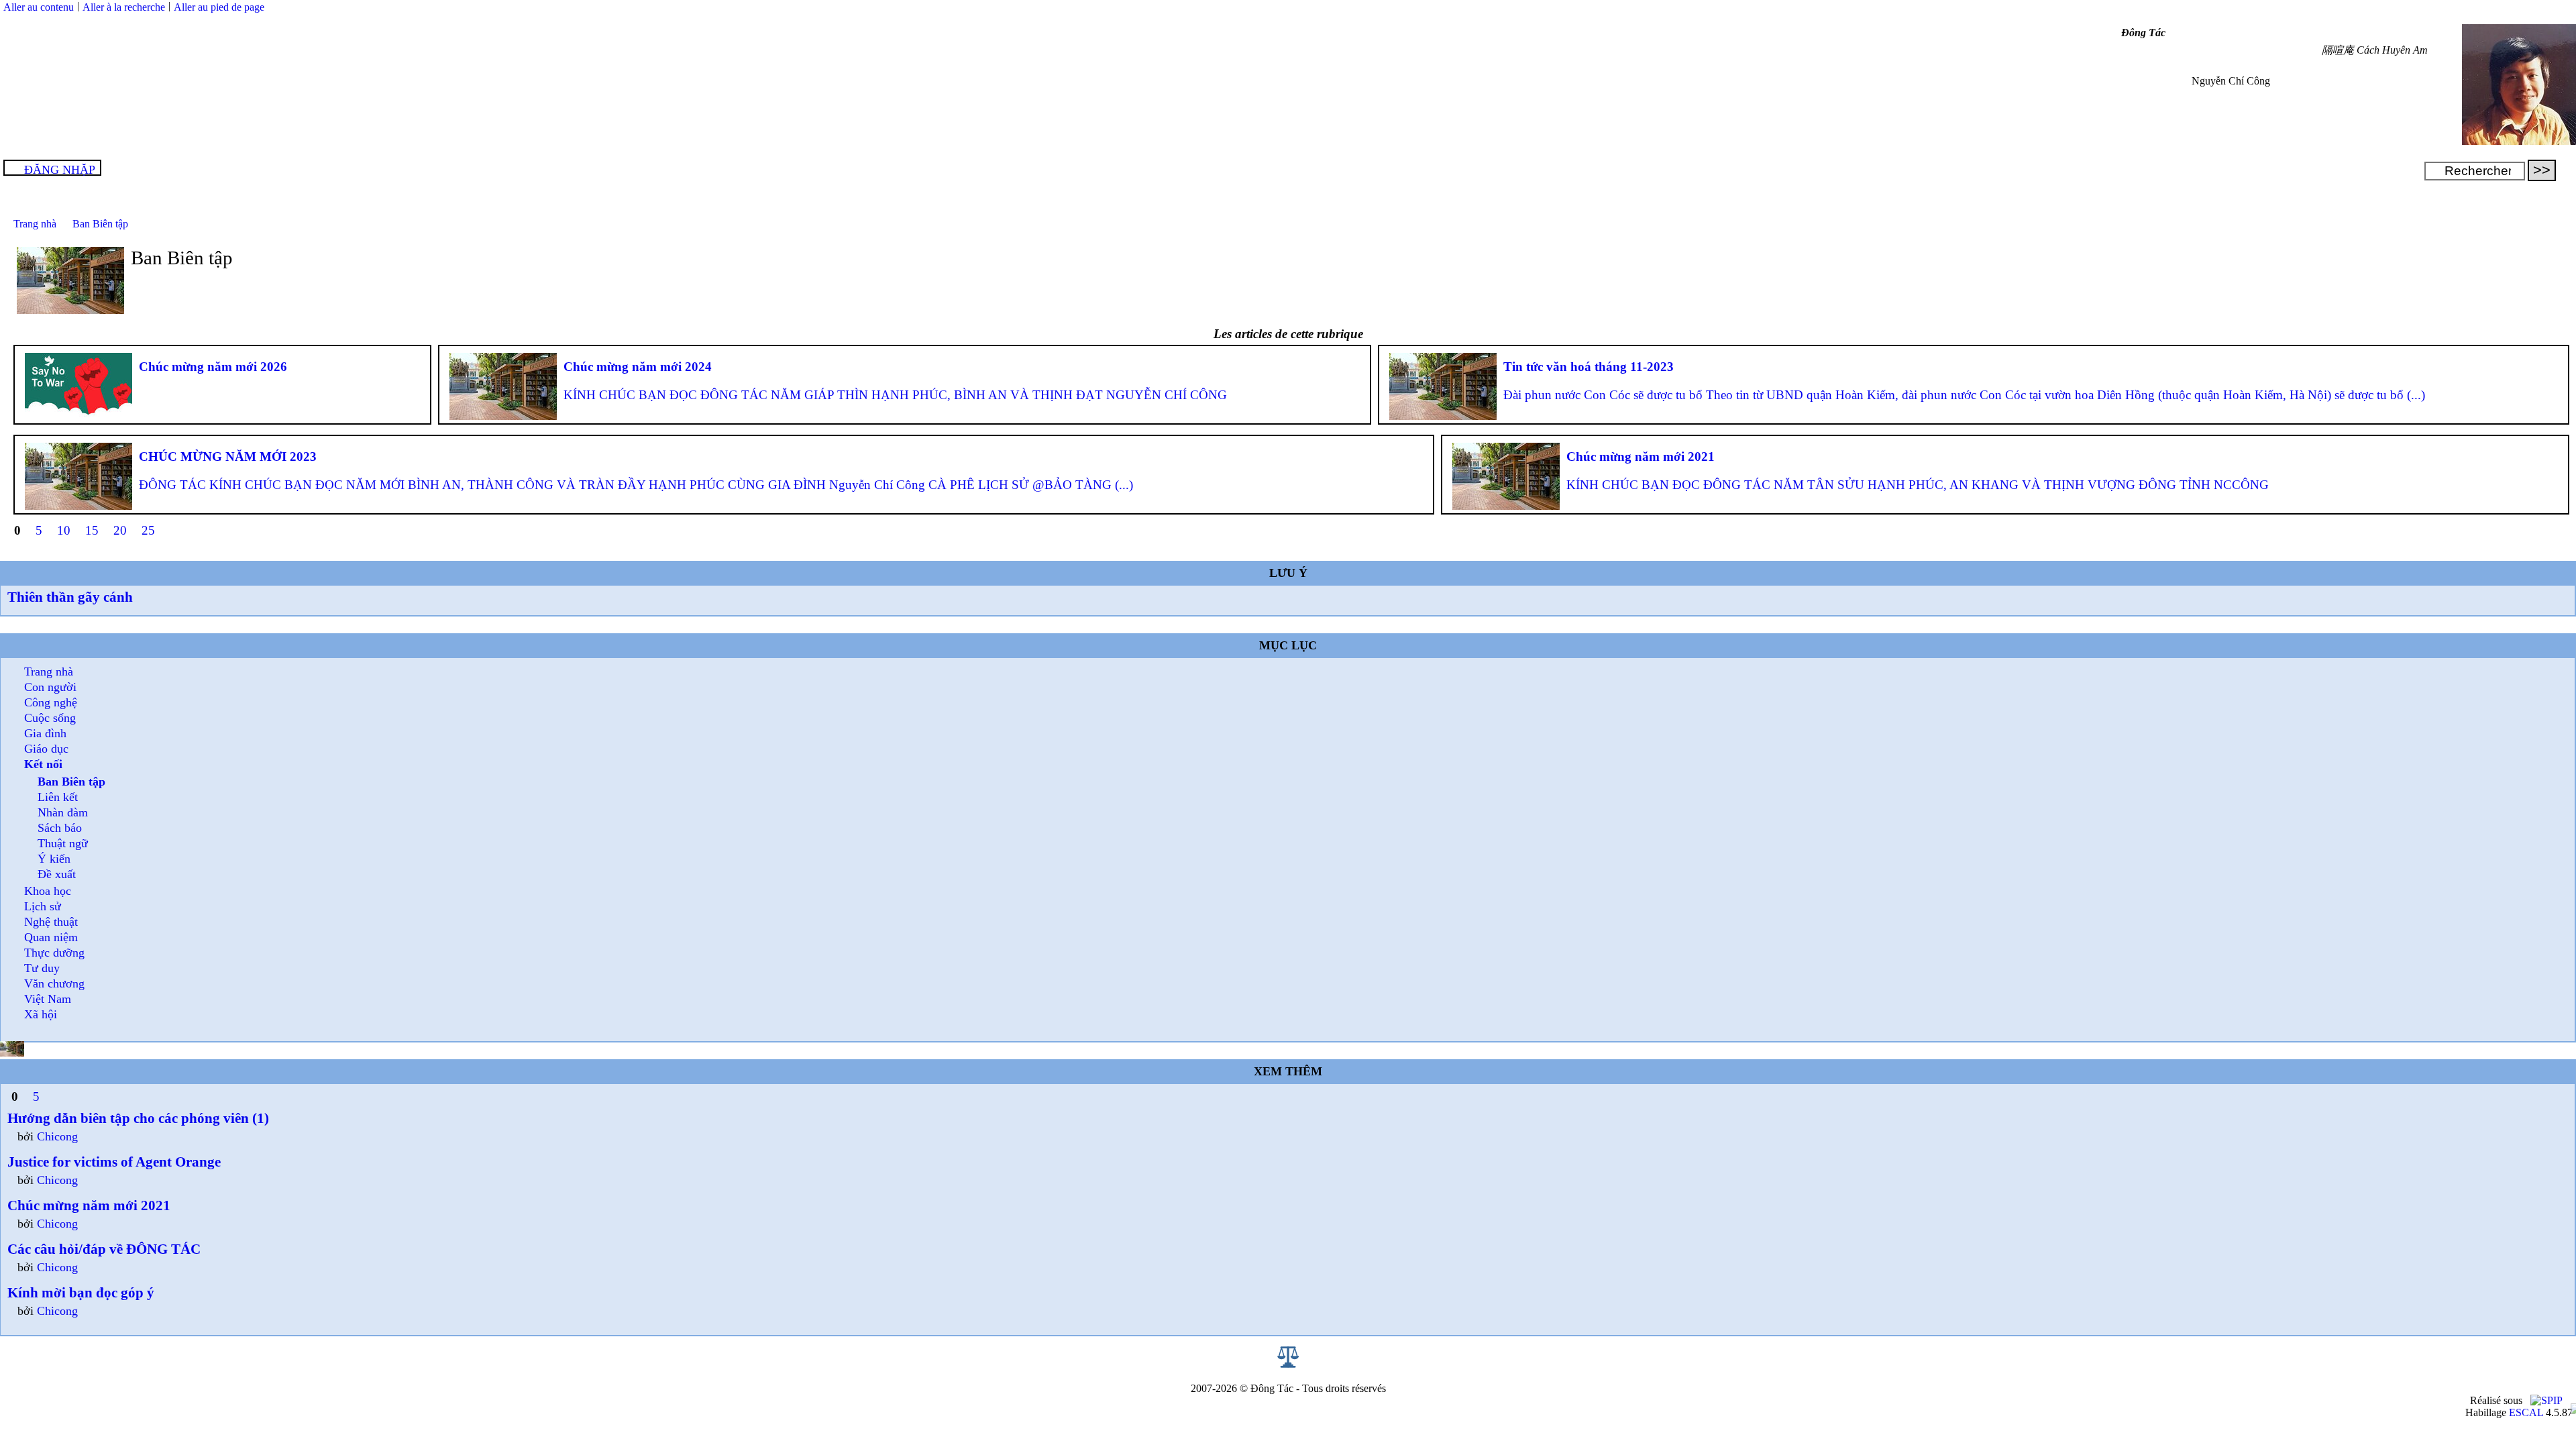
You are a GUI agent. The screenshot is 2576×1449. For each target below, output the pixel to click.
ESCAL (2526, 1412)
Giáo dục (46, 749)
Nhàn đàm (63, 812)
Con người (50, 687)
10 (64, 530)
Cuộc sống (50, 718)
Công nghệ (51, 702)
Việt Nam (48, 999)
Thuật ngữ (63, 843)
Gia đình (45, 733)
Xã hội (41, 1014)
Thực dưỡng (54, 953)
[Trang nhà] (2519, 141)
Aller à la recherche (124, 7)
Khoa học (48, 891)
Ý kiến (54, 859)
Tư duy (42, 968)
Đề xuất (57, 874)
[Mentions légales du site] (1288, 1364)
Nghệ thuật (51, 922)
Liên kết (58, 797)
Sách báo (60, 828)
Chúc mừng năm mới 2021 (89, 1205)
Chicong (57, 1136)
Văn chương (54, 983)
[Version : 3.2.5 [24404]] (2546, 1400)
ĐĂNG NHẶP (60, 170)
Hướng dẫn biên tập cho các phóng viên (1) (138, 1118)
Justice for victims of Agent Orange (114, 1162)
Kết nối (43, 764)
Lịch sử (43, 906)
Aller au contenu (39, 7)
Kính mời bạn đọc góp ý (81, 1292)
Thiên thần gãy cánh (70, 597)
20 (120, 530)
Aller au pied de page (219, 7)
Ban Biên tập (100, 224)
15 (92, 530)
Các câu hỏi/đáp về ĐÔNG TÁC (104, 1249)
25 (148, 530)
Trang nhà (35, 224)
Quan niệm (51, 937)
